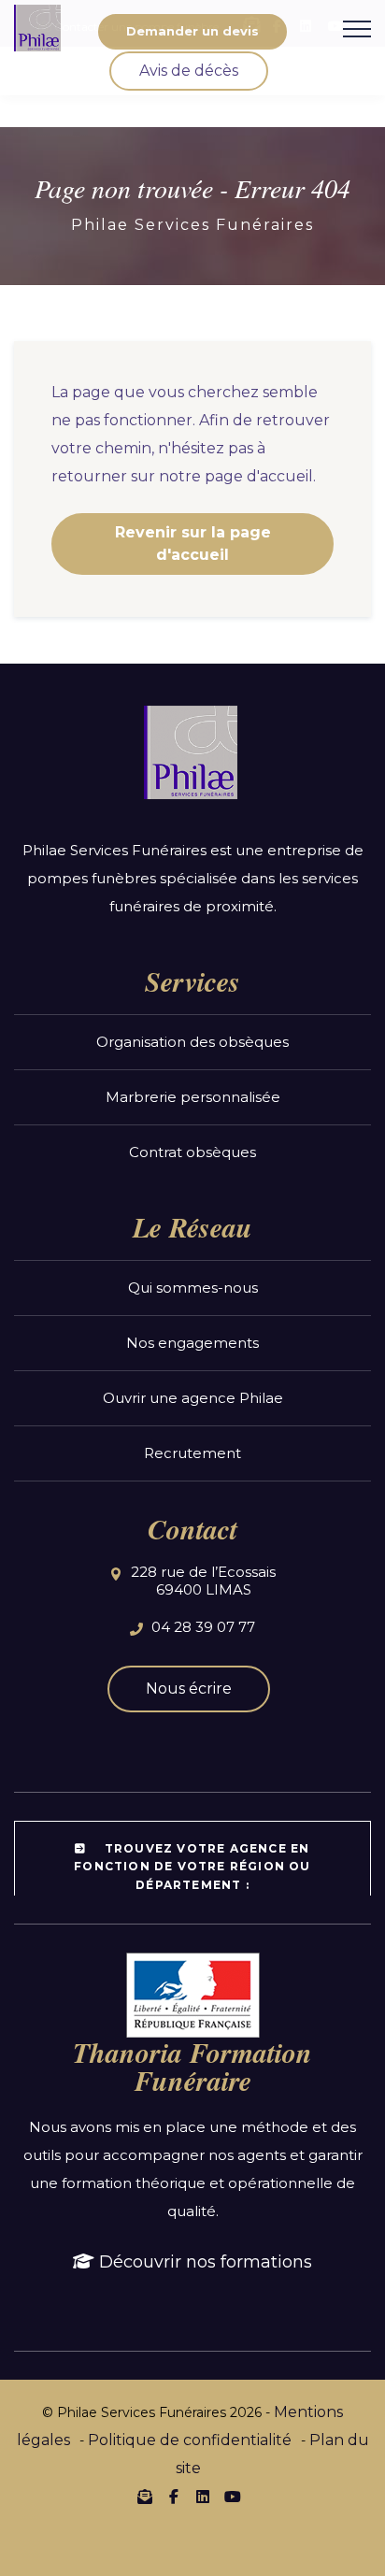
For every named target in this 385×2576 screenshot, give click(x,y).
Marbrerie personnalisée (193, 1097)
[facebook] (174, 2497)
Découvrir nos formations (203, 2262)
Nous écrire (189, 1689)
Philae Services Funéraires (192, 225)
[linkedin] (203, 2497)
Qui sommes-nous (193, 1288)
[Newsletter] (145, 2497)
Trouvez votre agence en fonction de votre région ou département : (192, 1866)
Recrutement (192, 1453)
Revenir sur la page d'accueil (193, 544)
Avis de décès (189, 71)
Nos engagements (192, 1343)
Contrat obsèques (192, 1152)
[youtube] (232, 2497)
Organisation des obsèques (192, 1042)
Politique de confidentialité (190, 2440)
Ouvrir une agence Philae (193, 1398)
